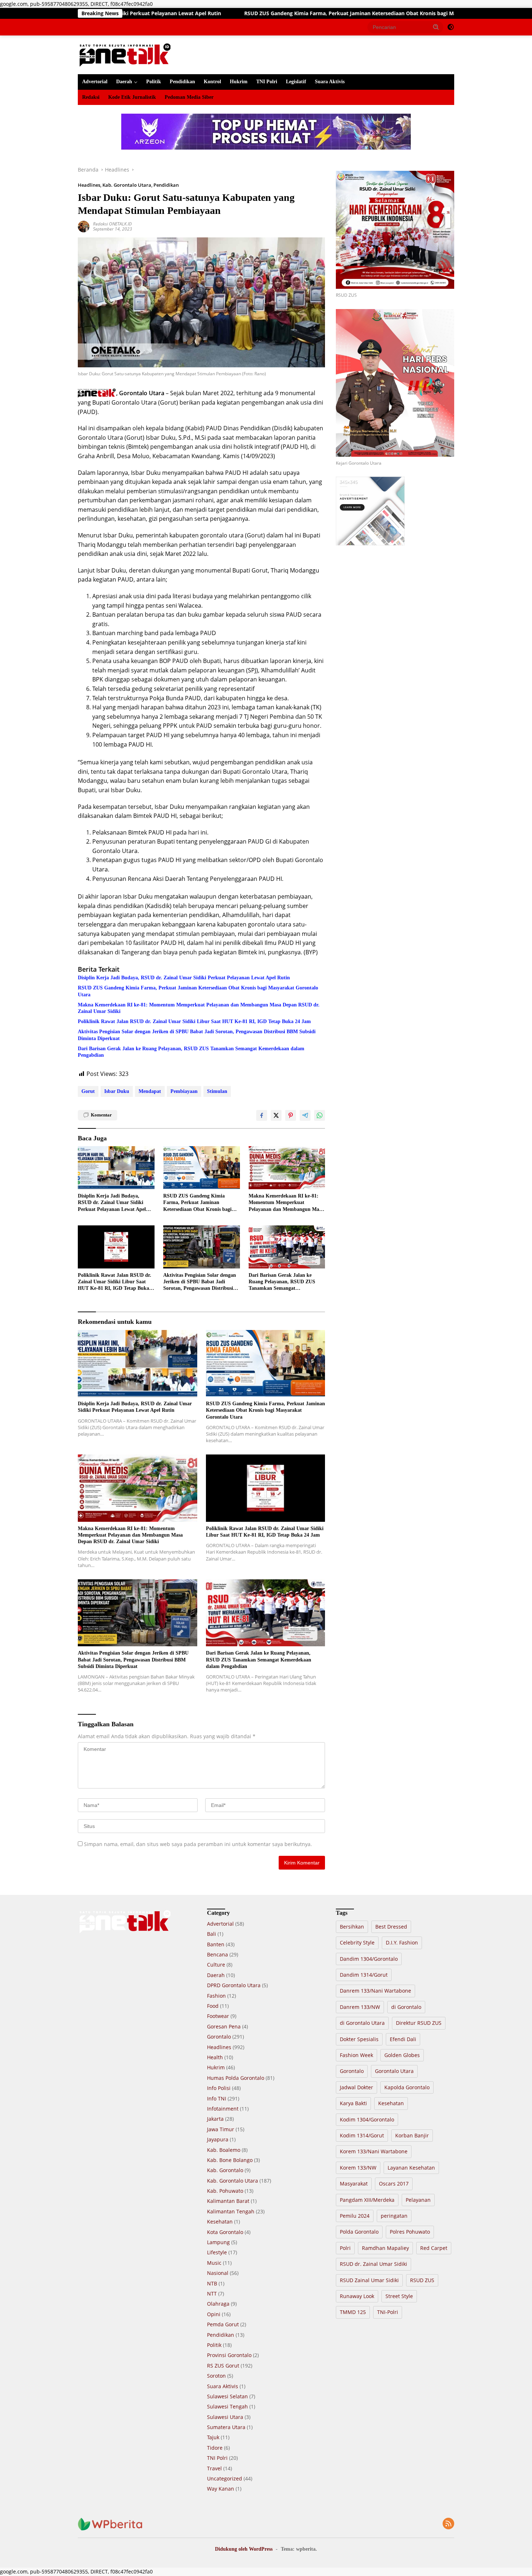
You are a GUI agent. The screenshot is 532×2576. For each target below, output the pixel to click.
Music (214, 2263)
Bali (212, 1934)
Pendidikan (182, 82)
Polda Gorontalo (359, 2232)
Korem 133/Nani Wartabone (374, 2151)
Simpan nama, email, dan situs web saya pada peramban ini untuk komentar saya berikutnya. (198, 1844)
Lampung (218, 2242)
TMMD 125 (353, 2312)
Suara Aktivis (330, 82)
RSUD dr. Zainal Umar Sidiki (373, 2264)
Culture (216, 1965)
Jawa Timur (221, 2129)
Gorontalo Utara (394, 2071)
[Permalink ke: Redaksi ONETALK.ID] (84, 226)
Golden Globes (402, 2055)
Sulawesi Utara (225, 2417)
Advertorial (95, 82)
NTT (212, 2294)
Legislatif (296, 82)
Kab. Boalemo (224, 2150)
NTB (212, 2283)
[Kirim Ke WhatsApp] (320, 1115)
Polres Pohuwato (410, 2232)
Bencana (218, 1954)
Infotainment (223, 2109)
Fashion (216, 1996)
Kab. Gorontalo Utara (127, 185)
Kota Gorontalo (225, 2232)
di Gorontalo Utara (362, 2023)
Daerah (124, 82)
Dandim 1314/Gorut (364, 1975)
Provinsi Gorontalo (229, 2355)
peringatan (394, 2216)
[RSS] (448, 2524)
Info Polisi (219, 2088)
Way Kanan (221, 2489)
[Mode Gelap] (451, 27)
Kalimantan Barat (228, 2201)
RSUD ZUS (422, 2280)
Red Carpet (434, 2248)
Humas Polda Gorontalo (236, 2078)
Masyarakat (354, 2184)
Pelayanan (418, 2200)
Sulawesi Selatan (227, 2396)
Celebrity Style (357, 1942)
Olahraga (218, 2304)
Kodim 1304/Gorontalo (367, 2119)
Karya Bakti (353, 2103)
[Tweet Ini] (276, 1115)
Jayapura (218, 2139)
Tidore (215, 2448)
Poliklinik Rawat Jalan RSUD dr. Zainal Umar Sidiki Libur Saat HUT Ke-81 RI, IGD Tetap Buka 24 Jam (194, 1021)
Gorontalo (219, 2037)
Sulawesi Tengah (227, 2406)
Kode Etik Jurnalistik (132, 97)
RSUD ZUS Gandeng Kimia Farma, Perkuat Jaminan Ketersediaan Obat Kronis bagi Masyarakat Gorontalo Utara (243, 13)
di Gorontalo (406, 2007)
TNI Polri (267, 82)
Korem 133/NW (358, 2168)
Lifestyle (217, 2252)
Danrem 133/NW (360, 2007)
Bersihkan (352, 1927)
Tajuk (213, 2437)
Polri (345, 2248)
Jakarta (215, 2119)
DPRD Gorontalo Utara (234, 1985)
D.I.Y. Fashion (402, 1942)
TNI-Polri (388, 2312)
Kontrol (212, 82)
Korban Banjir (412, 2135)
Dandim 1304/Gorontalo (369, 1959)
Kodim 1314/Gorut (362, 2135)
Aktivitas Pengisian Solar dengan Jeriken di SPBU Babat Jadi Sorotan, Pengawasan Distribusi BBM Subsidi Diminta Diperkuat (197, 1035)
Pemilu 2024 (355, 2216)
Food (213, 2006)
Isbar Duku (117, 1091)
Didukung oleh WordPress (244, 2549)
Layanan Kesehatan (411, 2168)
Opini (214, 2314)
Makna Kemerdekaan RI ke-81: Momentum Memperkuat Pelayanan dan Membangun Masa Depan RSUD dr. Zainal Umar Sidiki (199, 1008)
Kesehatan (220, 2222)
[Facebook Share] (262, 1115)
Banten (216, 1944)
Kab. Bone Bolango (230, 2160)
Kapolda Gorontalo (407, 2087)
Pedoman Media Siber (189, 97)
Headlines (89, 185)
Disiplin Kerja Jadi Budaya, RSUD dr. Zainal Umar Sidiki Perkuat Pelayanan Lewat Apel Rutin (184, 978)
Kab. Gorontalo (225, 2170)
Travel (214, 2468)
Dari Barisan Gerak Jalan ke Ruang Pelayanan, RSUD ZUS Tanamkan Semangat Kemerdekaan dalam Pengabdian (191, 1052)
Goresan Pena (224, 2026)
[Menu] (83, 27)
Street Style (399, 2296)
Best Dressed (391, 1927)
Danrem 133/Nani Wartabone (375, 1991)
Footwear (218, 2016)
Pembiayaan (184, 1091)
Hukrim (239, 82)
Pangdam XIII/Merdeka (367, 2200)
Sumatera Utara (226, 2427)
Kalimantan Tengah (231, 2211)
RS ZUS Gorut (223, 2366)
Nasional (218, 2273)
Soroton (216, 2376)
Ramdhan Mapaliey (385, 2248)
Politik (154, 82)
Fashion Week (356, 2055)
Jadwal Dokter (356, 2087)
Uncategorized (225, 2478)
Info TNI (217, 2098)
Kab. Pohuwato (225, 2191)
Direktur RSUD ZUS (419, 2023)
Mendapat (150, 1091)
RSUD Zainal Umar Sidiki (369, 2280)
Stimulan (217, 1091)
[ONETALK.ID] (125, 54)
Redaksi (91, 97)
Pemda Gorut (223, 2324)
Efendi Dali (403, 2039)
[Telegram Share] (305, 1115)
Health (215, 2057)
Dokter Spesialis (359, 2039)
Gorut (88, 1091)
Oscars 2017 (394, 2184)
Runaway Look (357, 2296)
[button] (436, 27)
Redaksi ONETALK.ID (112, 224)
